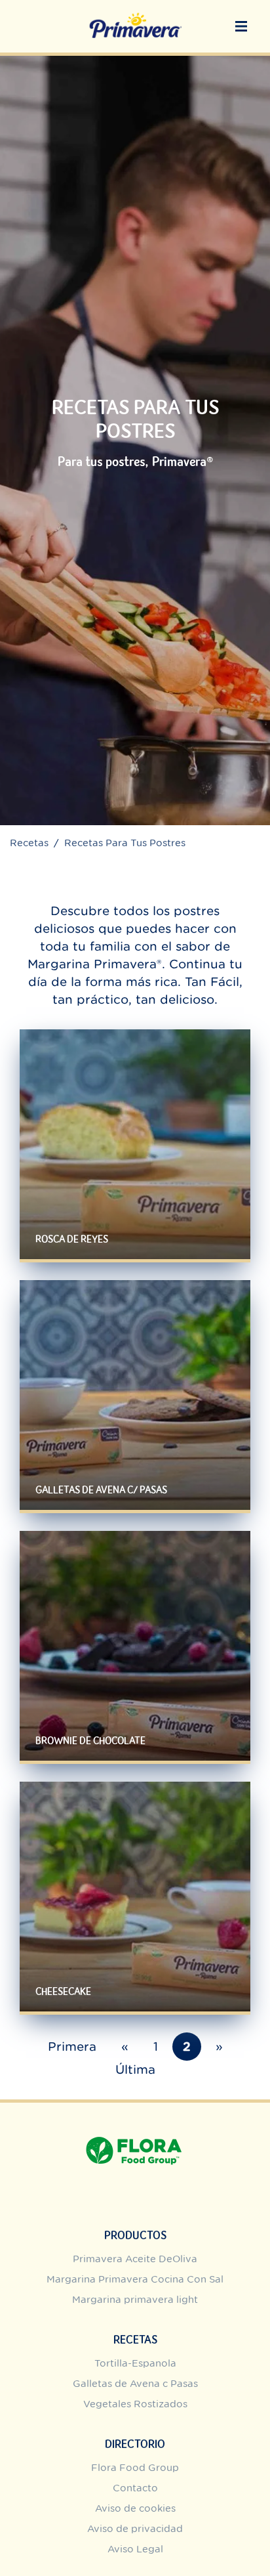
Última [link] (135, 2070)
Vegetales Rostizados (135, 2404)
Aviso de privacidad (135, 2528)
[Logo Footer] (135, 2110)
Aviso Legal (135, 2549)
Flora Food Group (135, 2467)
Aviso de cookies (135, 2508)
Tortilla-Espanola (135, 2363)
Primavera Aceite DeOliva (135, 2259)
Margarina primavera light (135, 2299)
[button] (241, 26)
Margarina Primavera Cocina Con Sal (135, 2279)
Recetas (29, 843)
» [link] (219, 2047)
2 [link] (187, 2047)
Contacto (135, 2488)
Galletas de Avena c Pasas (135, 2383)
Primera (72, 2047)
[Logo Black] (135, 26)
